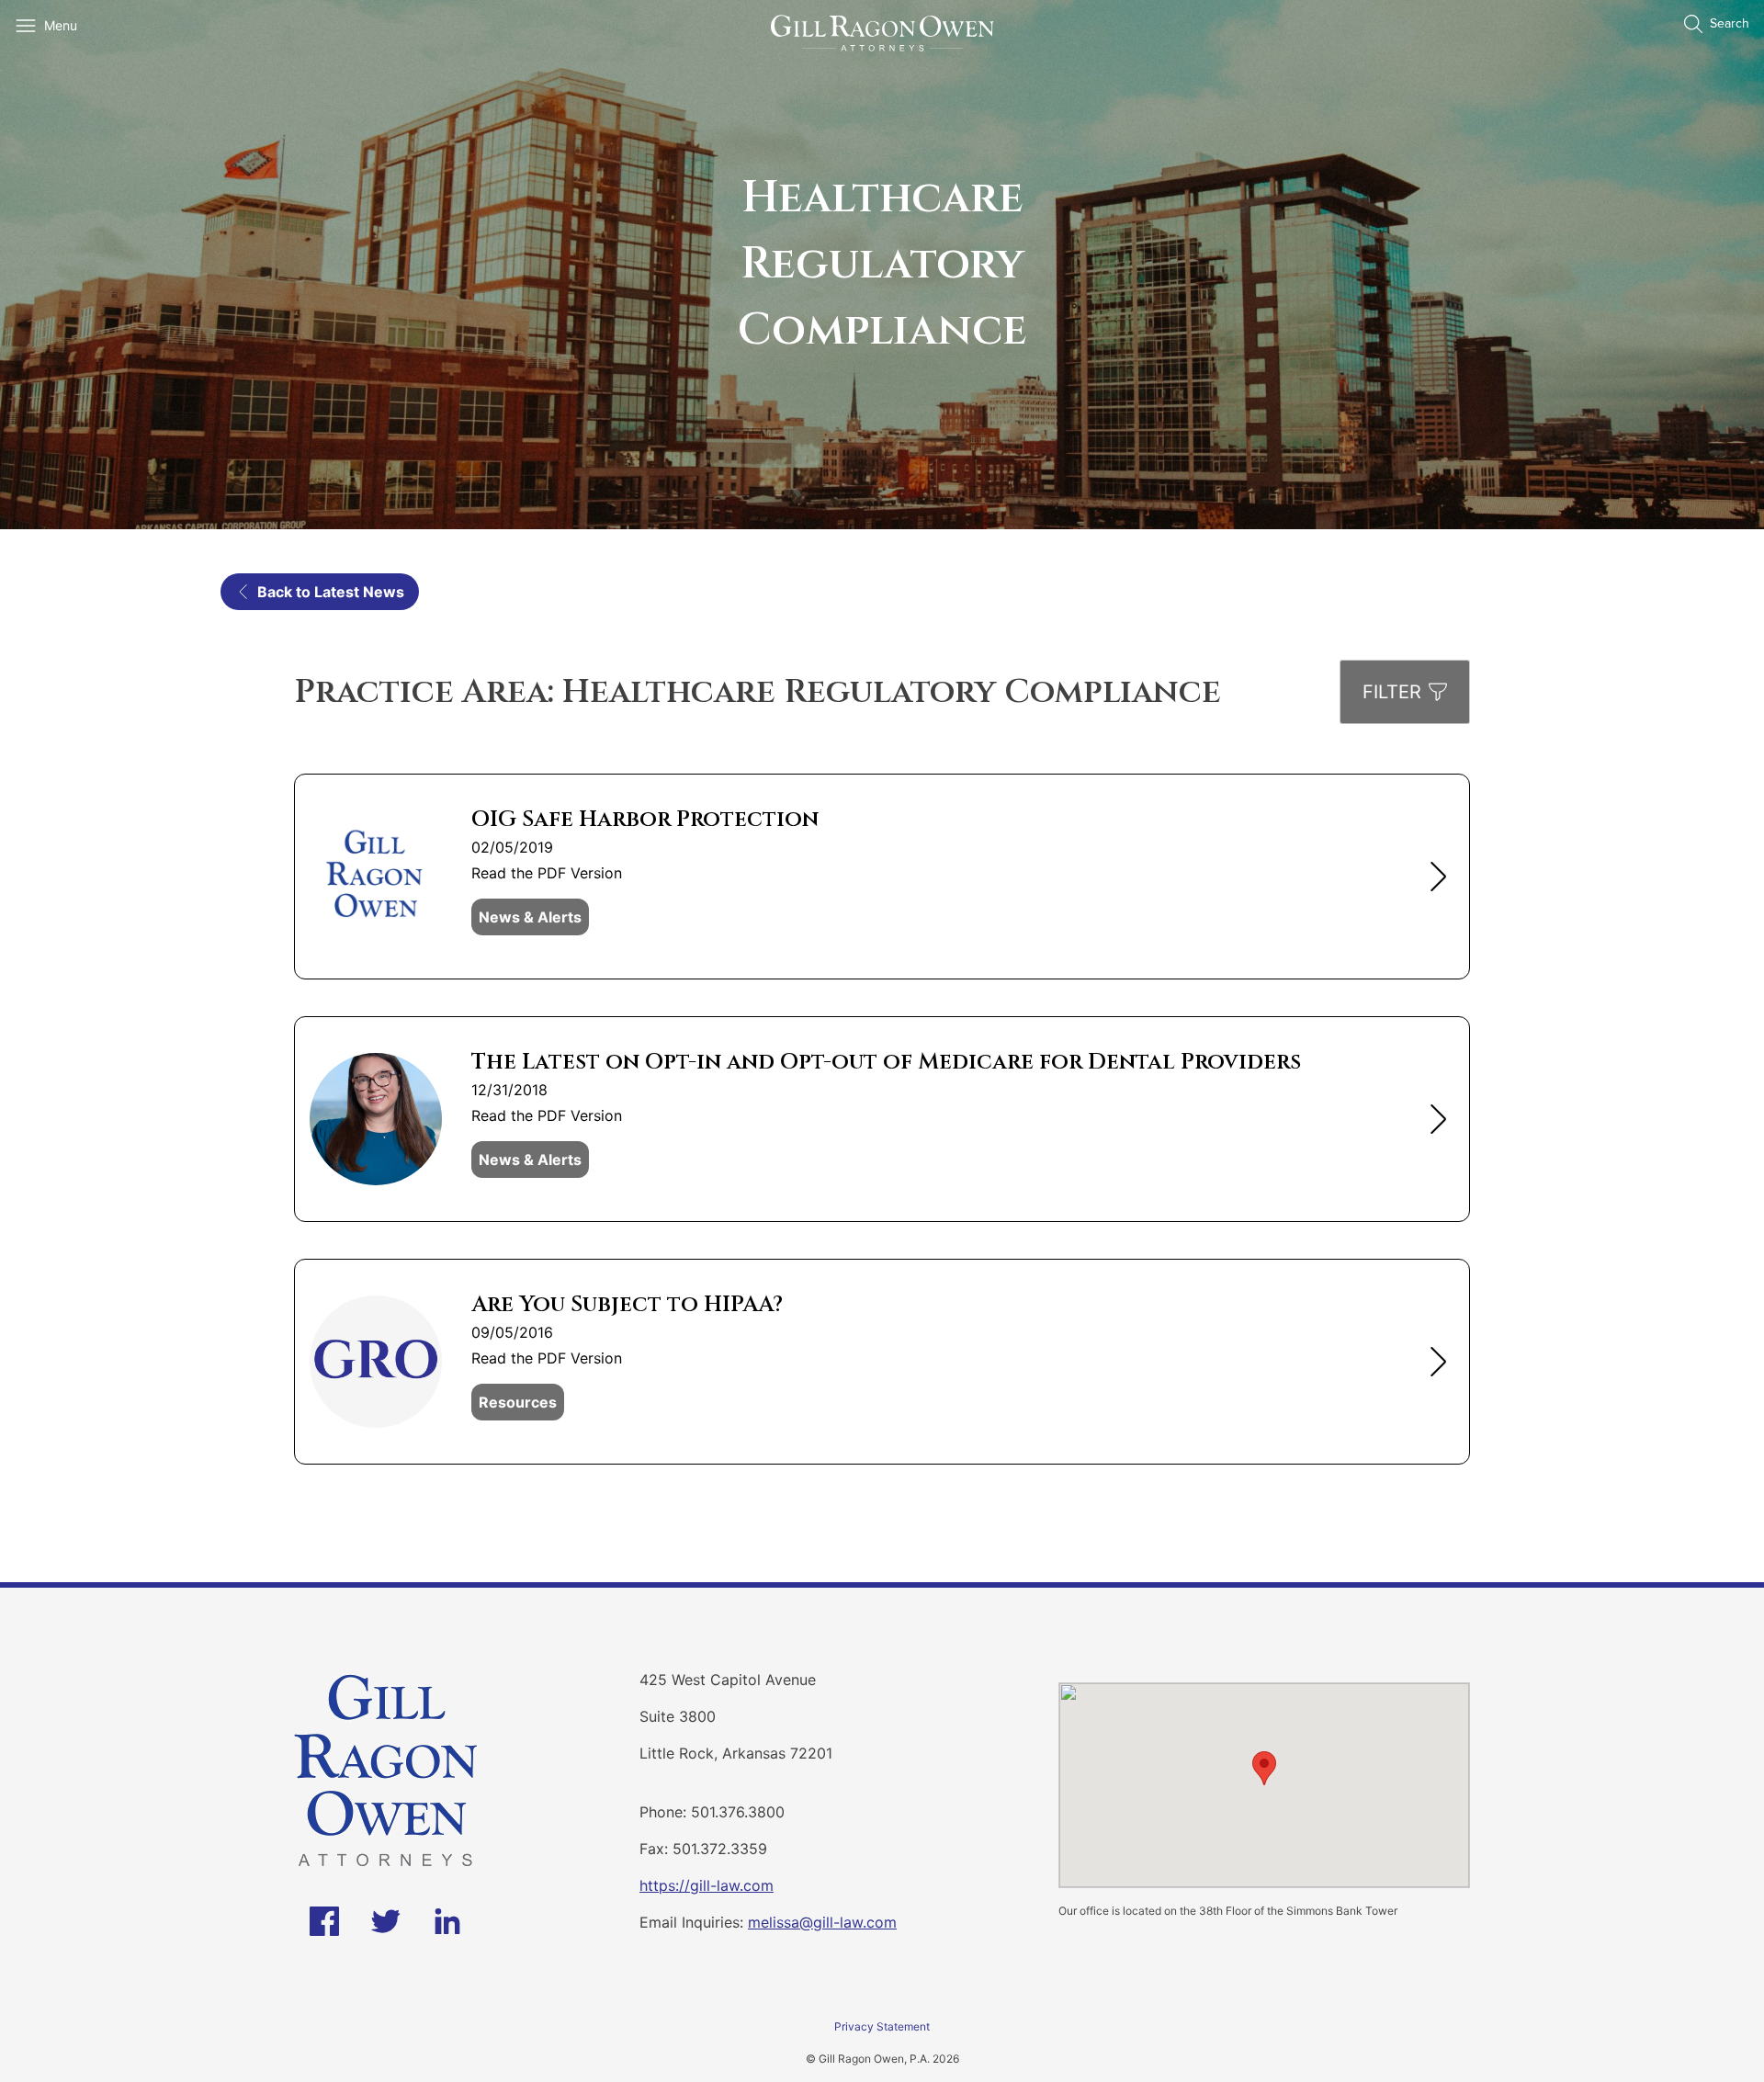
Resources (518, 1402)
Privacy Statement (882, 2026)
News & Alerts (530, 917)
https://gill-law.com (707, 1885)
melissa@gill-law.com (822, 1922)
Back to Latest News (331, 592)
